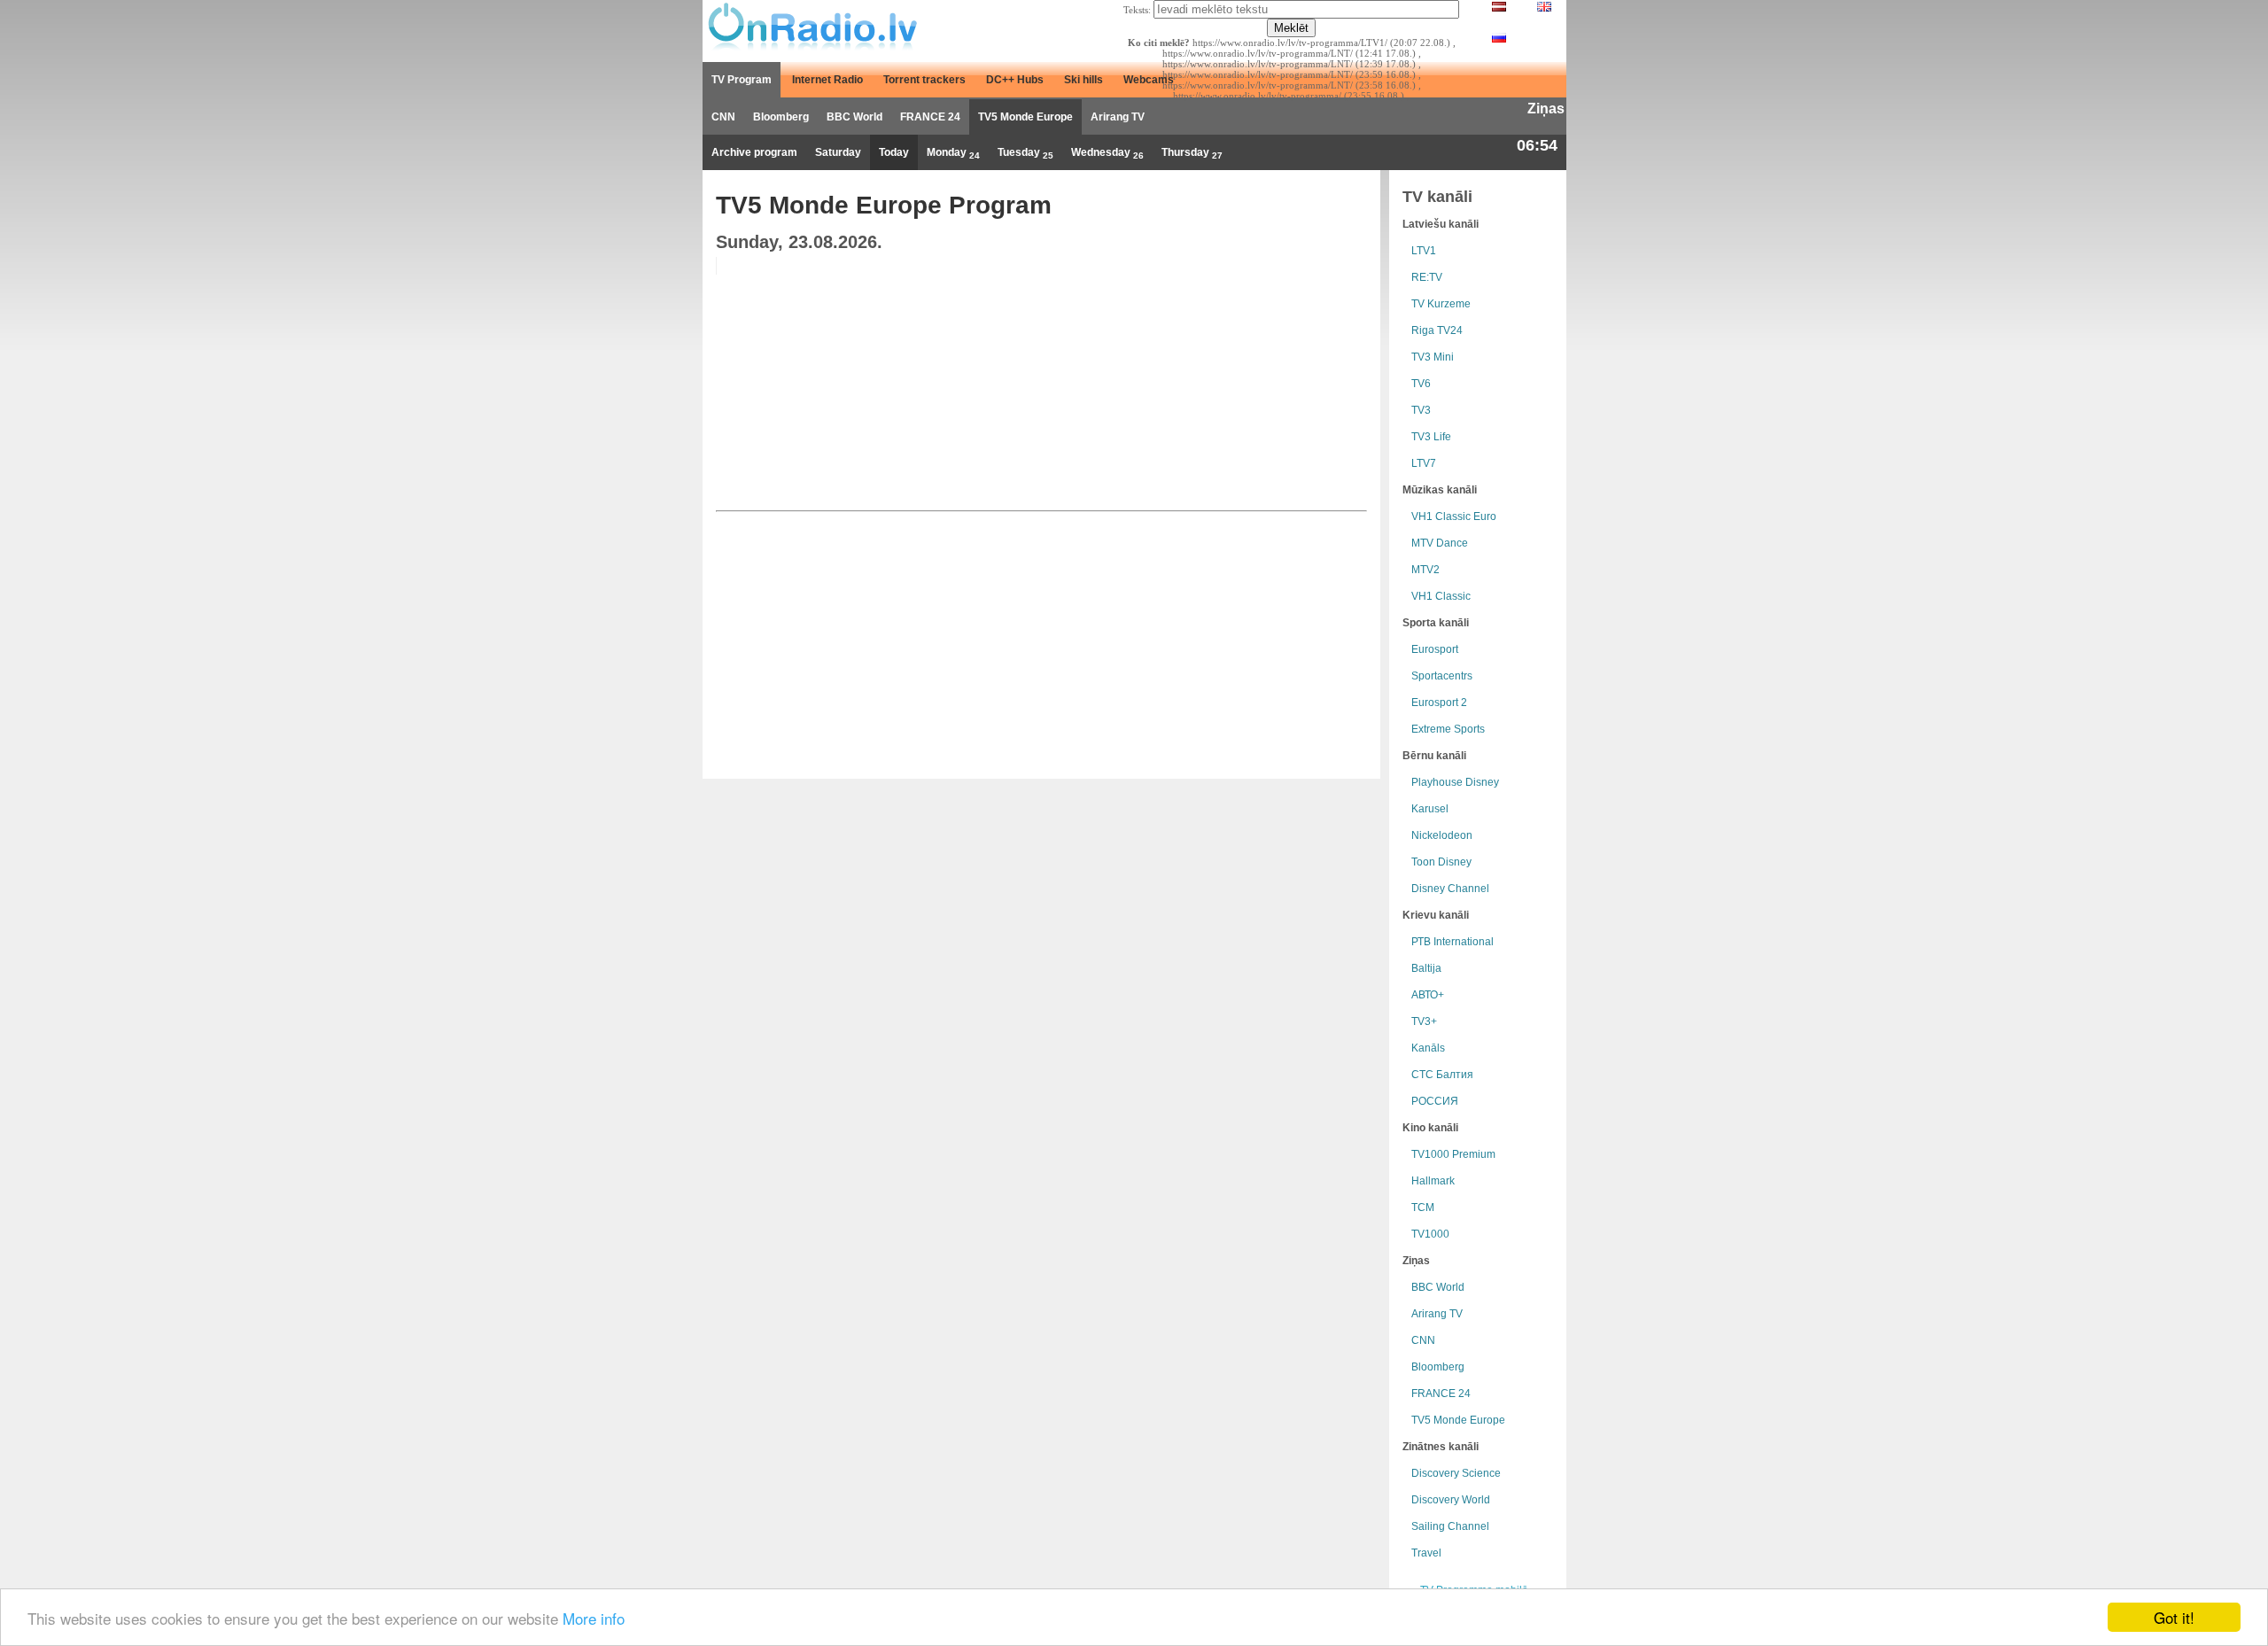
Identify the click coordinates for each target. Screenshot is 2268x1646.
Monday (953, 153)
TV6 (1421, 384)
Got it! (2174, 1617)
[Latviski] (1499, 8)
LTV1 (1424, 251)
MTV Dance (1440, 543)
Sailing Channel (1450, 1526)
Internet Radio (827, 80)
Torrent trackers (924, 80)
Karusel (1430, 809)
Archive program (754, 152)
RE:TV (1427, 277)
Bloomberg (781, 117)
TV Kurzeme (1441, 304)
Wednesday (1107, 153)
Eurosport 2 (1439, 703)
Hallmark (1433, 1181)
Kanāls (1428, 1048)
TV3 (1421, 410)
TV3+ (1424, 1021)
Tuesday (1025, 153)
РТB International (1452, 942)
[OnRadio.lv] (811, 27)
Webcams (1149, 80)
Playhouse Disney (1455, 782)
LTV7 (1424, 463)
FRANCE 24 (930, 117)
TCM (1423, 1207)
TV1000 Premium (1453, 1154)
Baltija (1426, 968)
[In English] (1544, 8)
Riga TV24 (1437, 330)
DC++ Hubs (1015, 80)
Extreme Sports (1448, 729)
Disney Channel (1450, 889)
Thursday (1192, 153)
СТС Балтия (1442, 1075)
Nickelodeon (1442, 835)
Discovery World (1451, 1500)
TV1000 (1430, 1234)
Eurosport (1435, 649)
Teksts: (1137, 10)
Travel (1426, 1553)
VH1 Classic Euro (1454, 516)
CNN (723, 117)
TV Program (742, 80)
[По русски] (1499, 39)
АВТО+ (1428, 995)
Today (894, 152)
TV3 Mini (1433, 357)
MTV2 (1425, 570)
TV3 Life (1431, 437)
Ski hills (1084, 80)
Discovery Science (1456, 1473)
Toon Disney (1441, 862)
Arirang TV (1118, 117)
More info (594, 1618)
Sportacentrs (1442, 676)
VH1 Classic (1441, 596)
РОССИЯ (1435, 1101)
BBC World (854, 117)
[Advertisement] (1231, 381)
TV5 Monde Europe (1025, 117)
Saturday (838, 152)
